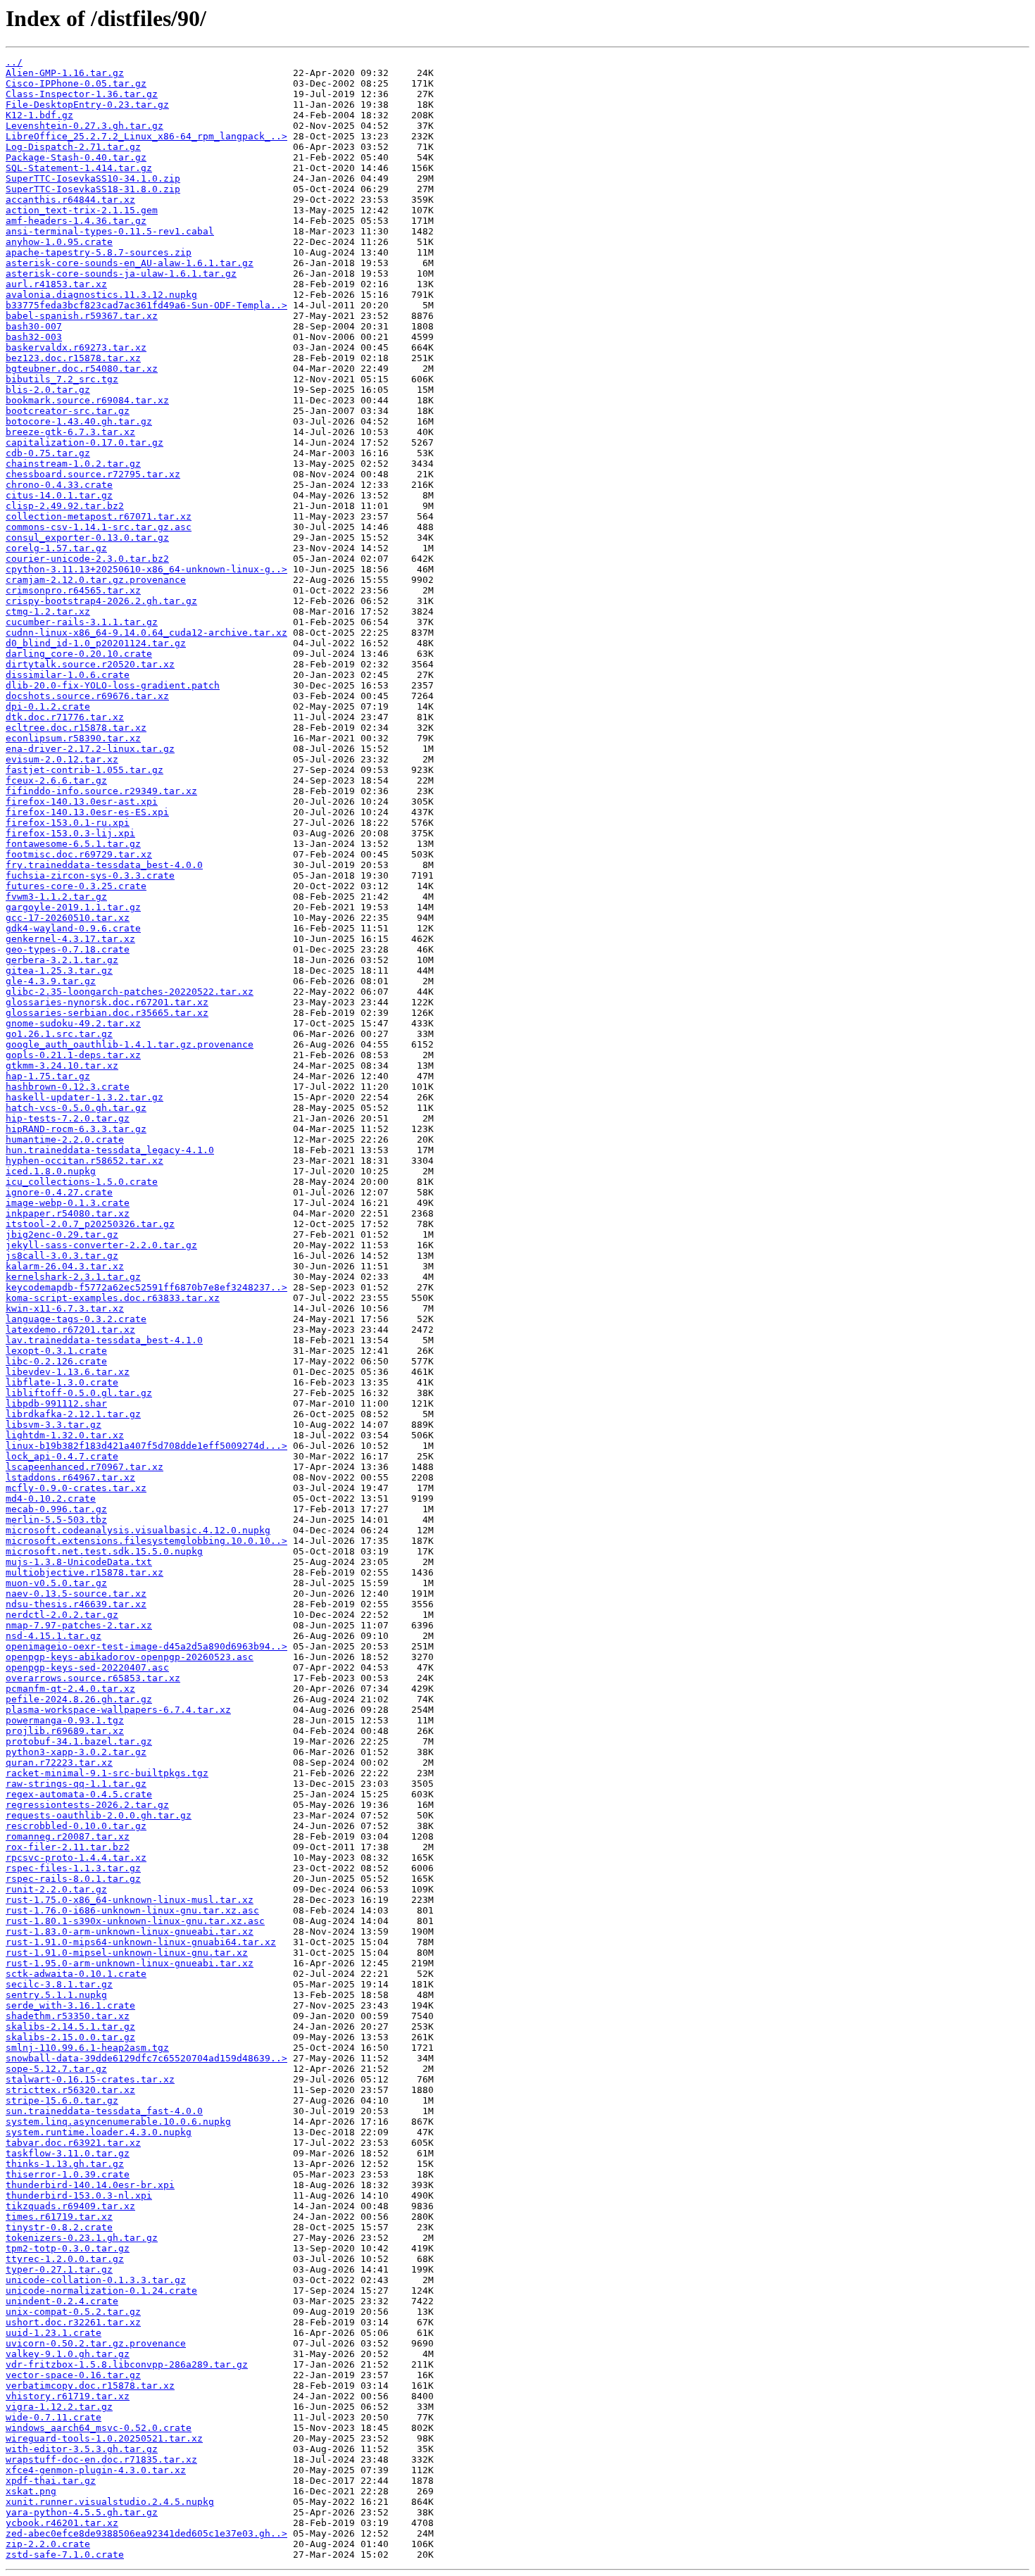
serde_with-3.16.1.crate (70, 2005)
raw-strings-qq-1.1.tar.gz (76, 1784)
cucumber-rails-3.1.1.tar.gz (82, 622)
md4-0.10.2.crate (51, 1499)
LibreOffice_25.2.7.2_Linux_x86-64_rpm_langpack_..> (146, 136)
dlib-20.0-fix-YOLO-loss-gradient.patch (113, 685)
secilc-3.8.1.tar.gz (59, 1984)
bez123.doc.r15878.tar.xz (73, 358)
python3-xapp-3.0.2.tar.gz (76, 1752)
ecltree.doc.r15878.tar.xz (76, 728)
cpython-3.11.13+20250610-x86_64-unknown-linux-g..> (146, 569)
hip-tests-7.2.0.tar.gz (68, 1118)
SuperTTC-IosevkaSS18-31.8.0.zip (93, 189)
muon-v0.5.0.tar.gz (56, 1583)
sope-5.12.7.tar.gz (56, 2069)
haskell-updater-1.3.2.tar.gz (84, 1097)
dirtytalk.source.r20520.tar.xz (90, 664)
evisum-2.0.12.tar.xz (62, 759)
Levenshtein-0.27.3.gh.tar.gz (84, 126)
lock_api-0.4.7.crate (62, 1456)
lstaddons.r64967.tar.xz (70, 1477)
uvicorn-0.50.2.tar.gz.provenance (96, 2343)
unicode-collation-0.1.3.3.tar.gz (96, 2280)
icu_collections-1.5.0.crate (82, 1182)
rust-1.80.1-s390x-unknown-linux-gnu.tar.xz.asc (135, 1921)
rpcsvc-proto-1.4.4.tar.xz (76, 1858)
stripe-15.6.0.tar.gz (62, 2100)
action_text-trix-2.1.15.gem (82, 210)
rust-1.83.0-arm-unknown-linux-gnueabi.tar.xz (130, 1931)
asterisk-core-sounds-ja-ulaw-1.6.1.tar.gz (121, 274)
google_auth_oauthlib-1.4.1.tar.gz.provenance (130, 1044)
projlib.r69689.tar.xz (65, 1731)
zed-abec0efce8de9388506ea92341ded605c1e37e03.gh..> (146, 2533)
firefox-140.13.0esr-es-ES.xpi (87, 812)
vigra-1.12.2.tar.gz (59, 2407)
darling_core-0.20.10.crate (79, 654)
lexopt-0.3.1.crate (56, 1351)
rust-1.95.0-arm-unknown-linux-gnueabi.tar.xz (130, 1963)
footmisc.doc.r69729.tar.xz (79, 854)
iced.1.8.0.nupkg (51, 1171)
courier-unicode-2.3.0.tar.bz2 (87, 559)
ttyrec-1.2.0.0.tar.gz (65, 2259)
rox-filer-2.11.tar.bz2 (68, 1847)
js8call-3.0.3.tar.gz (62, 1256)
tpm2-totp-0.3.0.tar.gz (68, 2248)
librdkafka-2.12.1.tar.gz (73, 1414)
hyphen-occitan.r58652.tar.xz (84, 1161)
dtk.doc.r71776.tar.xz (65, 717)
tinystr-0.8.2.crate (59, 2227)
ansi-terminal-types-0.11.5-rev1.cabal (110, 231)
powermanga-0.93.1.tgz (65, 1720)
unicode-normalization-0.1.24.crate (101, 2291)
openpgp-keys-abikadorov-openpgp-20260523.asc (130, 1657)
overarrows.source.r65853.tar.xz (93, 1678)
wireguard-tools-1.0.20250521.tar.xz (104, 2438)
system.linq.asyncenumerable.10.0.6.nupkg (118, 2122)
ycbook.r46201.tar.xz (62, 2523)
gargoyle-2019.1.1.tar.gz (73, 907)
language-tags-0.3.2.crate (76, 1319)
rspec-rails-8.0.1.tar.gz (73, 1879)
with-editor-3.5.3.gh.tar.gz (82, 2449)
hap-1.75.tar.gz (48, 1076)
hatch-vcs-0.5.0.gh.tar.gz (76, 1108)
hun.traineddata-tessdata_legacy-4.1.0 (110, 1150)
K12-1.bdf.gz (39, 115)
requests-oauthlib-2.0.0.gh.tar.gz (99, 1815)
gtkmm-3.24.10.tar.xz (62, 1066)
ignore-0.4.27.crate (59, 1192)
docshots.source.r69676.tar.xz (87, 696)
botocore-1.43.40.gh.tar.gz (79, 421)
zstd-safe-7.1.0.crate (65, 2555)
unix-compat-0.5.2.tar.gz (73, 2312)
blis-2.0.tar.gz (48, 390)
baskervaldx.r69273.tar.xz (76, 347)
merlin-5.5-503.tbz (56, 1520)
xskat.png (31, 2491)
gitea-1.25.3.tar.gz (59, 970)
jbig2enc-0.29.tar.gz (62, 1234)
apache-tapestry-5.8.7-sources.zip (99, 252)
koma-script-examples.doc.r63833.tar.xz (113, 1298)
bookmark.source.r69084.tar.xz (87, 400)
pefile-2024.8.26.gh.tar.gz (79, 1699)
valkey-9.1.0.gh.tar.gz (68, 2354)
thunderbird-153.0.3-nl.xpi (79, 2195)
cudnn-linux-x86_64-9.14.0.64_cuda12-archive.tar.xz (146, 633)
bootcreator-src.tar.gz (68, 411)
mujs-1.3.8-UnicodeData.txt (79, 1562)
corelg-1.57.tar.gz (56, 548)
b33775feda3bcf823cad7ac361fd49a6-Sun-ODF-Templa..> (146, 305)
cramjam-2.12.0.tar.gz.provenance (96, 580)
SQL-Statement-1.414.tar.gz (79, 168)
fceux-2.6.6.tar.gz (56, 780)
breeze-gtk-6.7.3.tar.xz (70, 432)
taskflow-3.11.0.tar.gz (68, 2153)
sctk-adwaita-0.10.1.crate (76, 1974)
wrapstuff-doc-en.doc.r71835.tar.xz (101, 2459)
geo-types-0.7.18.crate (68, 949)
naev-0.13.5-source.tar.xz (76, 1594)
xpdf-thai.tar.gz (51, 2481)
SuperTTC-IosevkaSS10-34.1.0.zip (93, 178)
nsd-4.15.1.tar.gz (54, 1636)
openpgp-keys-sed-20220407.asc (87, 1667)
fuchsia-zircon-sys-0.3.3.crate (90, 875)
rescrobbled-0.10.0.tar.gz (76, 1826)
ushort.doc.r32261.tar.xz (73, 2322)
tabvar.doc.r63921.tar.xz (73, 2143)
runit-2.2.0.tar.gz (56, 1889)
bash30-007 (34, 326)
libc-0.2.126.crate (56, 1361)
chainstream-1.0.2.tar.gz (73, 464)
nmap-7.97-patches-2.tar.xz (79, 1625)
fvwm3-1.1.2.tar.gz (56, 897)
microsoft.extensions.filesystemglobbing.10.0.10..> (146, 1541)
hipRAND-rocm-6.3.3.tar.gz (76, 1129)
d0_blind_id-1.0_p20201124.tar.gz (96, 643)
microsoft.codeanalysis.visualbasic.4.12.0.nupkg (138, 1530)
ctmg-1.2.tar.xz (48, 611)
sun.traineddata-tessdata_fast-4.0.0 (104, 2111)
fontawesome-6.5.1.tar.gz (73, 844)
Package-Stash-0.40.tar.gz (76, 157)
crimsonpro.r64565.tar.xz (73, 590)
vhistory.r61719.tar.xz (68, 2396)
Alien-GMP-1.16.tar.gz (65, 73)
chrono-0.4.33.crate (59, 485)
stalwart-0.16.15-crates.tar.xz (90, 2079)
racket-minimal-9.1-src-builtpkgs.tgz (107, 1773)
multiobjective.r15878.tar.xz (84, 1572)
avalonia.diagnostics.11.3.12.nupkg (101, 295)
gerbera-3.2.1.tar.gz (62, 960)
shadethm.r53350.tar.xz (68, 2016)
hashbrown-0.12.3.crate (68, 1087)
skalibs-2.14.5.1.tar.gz (70, 2027)
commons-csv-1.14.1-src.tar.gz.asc (99, 527)
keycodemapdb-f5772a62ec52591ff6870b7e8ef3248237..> (146, 1287)
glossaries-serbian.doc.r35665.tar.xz (107, 1013)
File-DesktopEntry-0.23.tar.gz (87, 105)
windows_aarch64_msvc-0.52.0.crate (99, 2428)
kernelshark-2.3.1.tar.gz (73, 1277)
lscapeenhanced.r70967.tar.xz (84, 1467)
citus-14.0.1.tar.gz (59, 495)
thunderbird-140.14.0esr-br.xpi (90, 2185)
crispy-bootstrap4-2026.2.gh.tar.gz (101, 601)
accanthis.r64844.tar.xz (70, 200)
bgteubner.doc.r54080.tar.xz (82, 369)
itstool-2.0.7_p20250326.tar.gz (90, 1224)
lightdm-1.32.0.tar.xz (65, 1435)
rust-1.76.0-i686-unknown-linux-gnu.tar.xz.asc (132, 1910)
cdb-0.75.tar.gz (48, 453)
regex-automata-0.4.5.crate (79, 1794)
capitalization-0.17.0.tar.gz (84, 442)
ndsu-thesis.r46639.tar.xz (76, 1604)
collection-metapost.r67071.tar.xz (99, 516)
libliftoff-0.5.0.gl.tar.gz (79, 1393)
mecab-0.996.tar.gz (56, 1509)
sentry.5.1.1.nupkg (56, 1995)
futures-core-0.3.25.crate (76, 886)
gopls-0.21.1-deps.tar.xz (73, 1055)
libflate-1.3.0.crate (62, 1382)
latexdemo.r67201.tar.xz (70, 1330)
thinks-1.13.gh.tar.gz (65, 2164)
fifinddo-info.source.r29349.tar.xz (101, 791)
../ (14, 62)
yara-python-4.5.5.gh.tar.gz (82, 2512)
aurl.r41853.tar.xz (56, 284)
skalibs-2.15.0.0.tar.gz (70, 2037)
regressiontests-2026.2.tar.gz (87, 1805)
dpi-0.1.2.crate (48, 706)
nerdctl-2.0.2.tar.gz (62, 1615)
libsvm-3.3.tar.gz (54, 1425)
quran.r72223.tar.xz (59, 1763)
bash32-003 (34, 337)
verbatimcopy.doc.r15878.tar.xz (90, 2386)
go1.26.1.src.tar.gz (59, 1034)
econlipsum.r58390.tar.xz (73, 738)
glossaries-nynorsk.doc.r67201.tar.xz (107, 1002)
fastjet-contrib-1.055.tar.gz (84, 770)
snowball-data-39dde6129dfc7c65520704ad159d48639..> (146, 2058)
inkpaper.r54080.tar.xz (68, 1213)
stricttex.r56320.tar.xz (70, 2090)
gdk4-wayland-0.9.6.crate (73, 928)
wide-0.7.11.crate (54, 2417)
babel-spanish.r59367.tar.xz (82, 316)
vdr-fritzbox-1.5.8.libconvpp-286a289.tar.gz (127, 2364)
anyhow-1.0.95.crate (59, 242)
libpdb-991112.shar (56, 1403)
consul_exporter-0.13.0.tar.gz (87, 538)
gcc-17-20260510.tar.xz (68, 918)
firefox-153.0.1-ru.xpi (68, 823)
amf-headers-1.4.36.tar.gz (76, 221)
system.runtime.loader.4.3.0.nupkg (99, 2132)
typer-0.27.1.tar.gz (59, 2269)
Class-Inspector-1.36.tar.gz (82, 94)
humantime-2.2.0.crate (65, 1139)
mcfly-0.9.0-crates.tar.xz (76, 1488)
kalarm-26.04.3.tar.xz (65, 1266)
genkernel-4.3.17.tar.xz (70, 939)
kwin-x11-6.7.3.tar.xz (65, 1308)
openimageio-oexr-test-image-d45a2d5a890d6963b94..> (146, 1646)
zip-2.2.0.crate (48, 2544)
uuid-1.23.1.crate (54, 2333)
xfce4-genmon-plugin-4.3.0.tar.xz (96, 2470)
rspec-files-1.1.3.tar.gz (73, 1868)
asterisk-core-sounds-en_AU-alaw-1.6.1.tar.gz (130, 263)
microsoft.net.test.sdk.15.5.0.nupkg (104, 1551)
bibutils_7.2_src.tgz (62, 379)
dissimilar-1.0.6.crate (68, 675)
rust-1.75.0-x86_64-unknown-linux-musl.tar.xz (130, 1900)
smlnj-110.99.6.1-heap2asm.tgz (87, 2048)
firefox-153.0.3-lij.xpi (70, 833)
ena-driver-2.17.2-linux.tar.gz (90, 749)
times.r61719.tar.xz (59, 2217)
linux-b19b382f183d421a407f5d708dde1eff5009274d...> (146, 1446)
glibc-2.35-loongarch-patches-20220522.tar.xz (130, 992)
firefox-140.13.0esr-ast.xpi (82, 802)
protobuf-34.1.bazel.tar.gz (79, 1741)
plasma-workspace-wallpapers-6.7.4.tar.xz (118, 1710)
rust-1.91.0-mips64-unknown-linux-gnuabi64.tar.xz (141, 1942)
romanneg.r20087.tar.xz (68, 1836)
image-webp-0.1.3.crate (68, 1203)
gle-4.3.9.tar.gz (51, 981)
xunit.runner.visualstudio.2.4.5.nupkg (110, 2502)
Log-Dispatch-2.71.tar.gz (73, 147)
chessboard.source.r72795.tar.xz (93, 474)
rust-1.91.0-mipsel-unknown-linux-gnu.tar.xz (127, 1953)
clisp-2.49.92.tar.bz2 (65, 506)
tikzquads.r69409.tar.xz (70, 2206)
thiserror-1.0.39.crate (68, 2174)
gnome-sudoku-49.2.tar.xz (73, 1023)
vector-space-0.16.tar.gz (73, 2375)
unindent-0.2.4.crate (62, 2301)
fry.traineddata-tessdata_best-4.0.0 (104, 865)
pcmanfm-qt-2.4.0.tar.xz (70, 1689)
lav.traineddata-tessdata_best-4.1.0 (104, 1340)
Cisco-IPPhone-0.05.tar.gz (76, 83)
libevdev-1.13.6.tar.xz (68, 1372)
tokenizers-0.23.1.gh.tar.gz (82, 2238)
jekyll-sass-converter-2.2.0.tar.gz (101, 1245)
